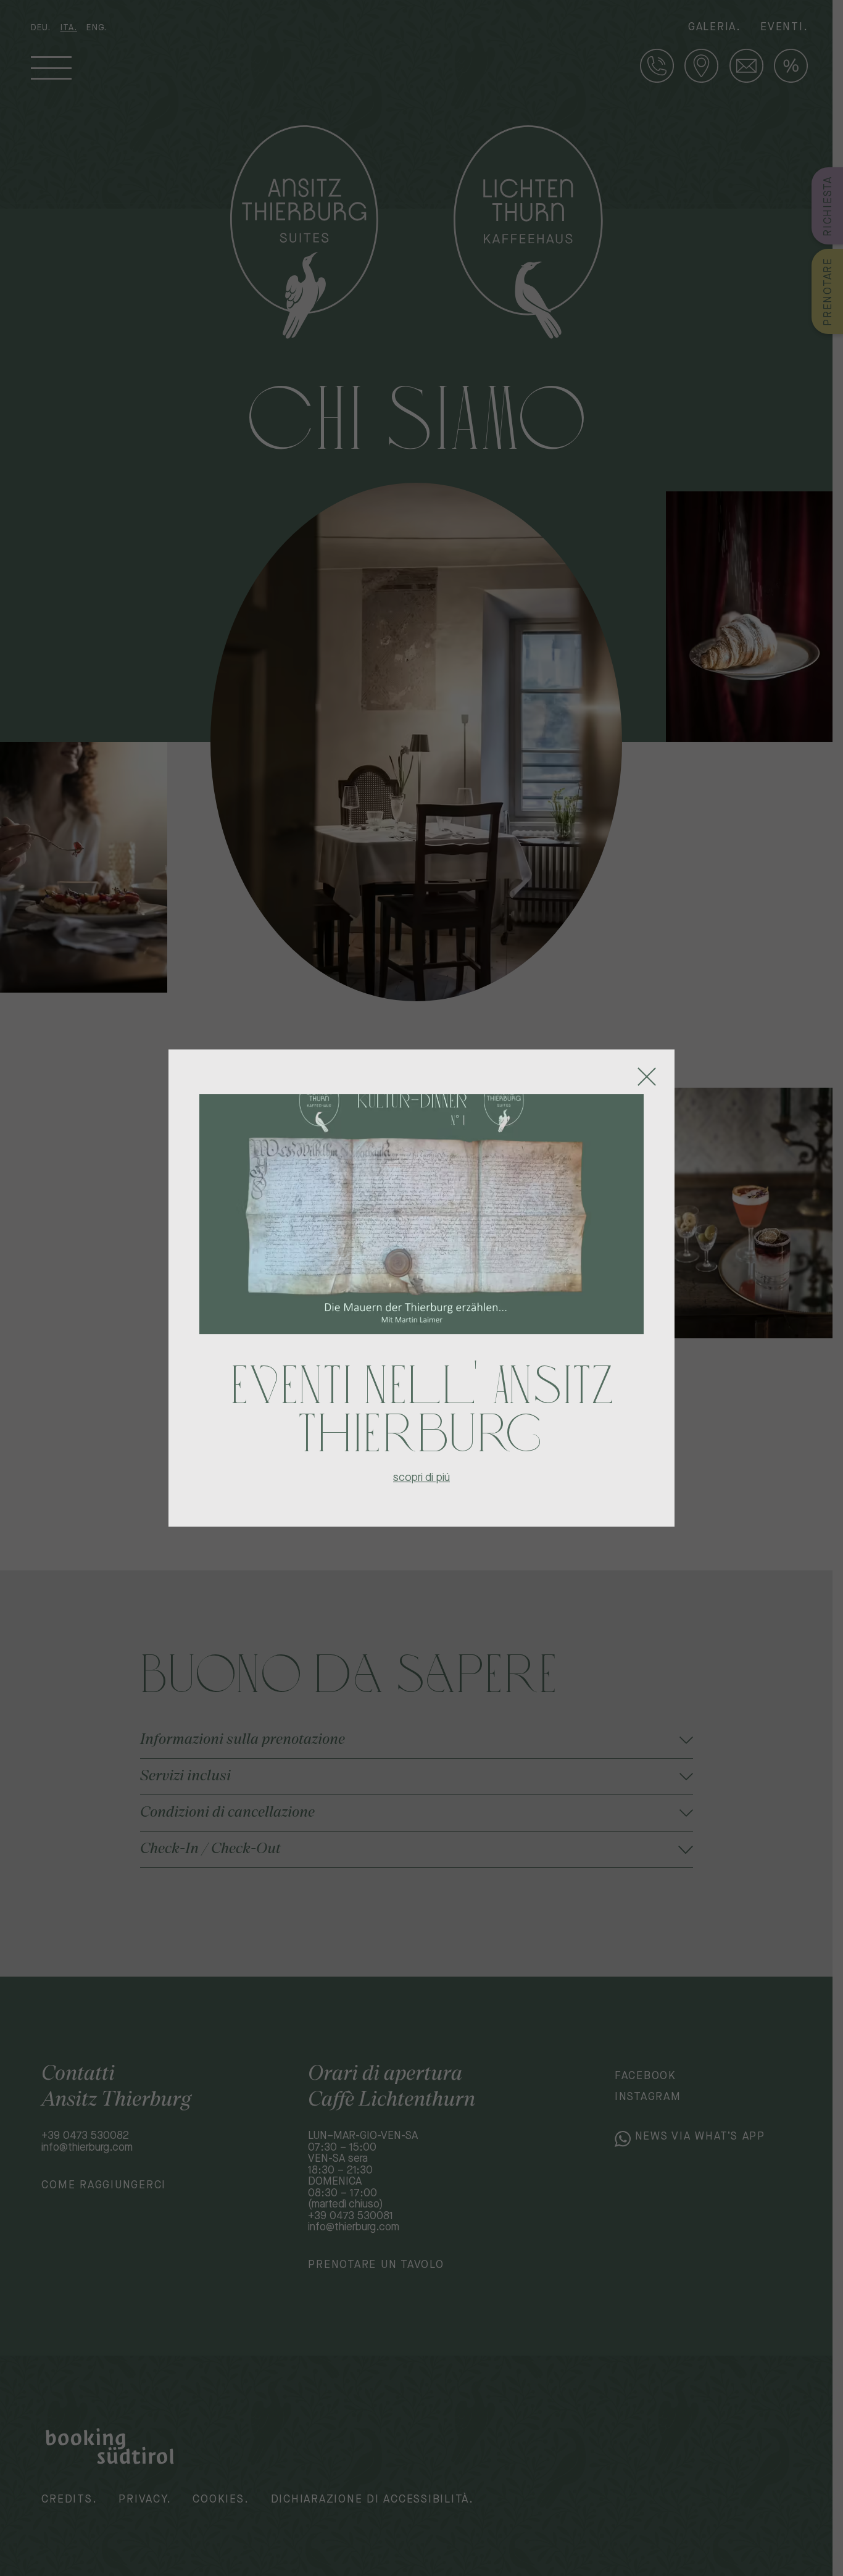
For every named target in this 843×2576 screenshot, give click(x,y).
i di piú (435, 1477)
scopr (407, 1477)
